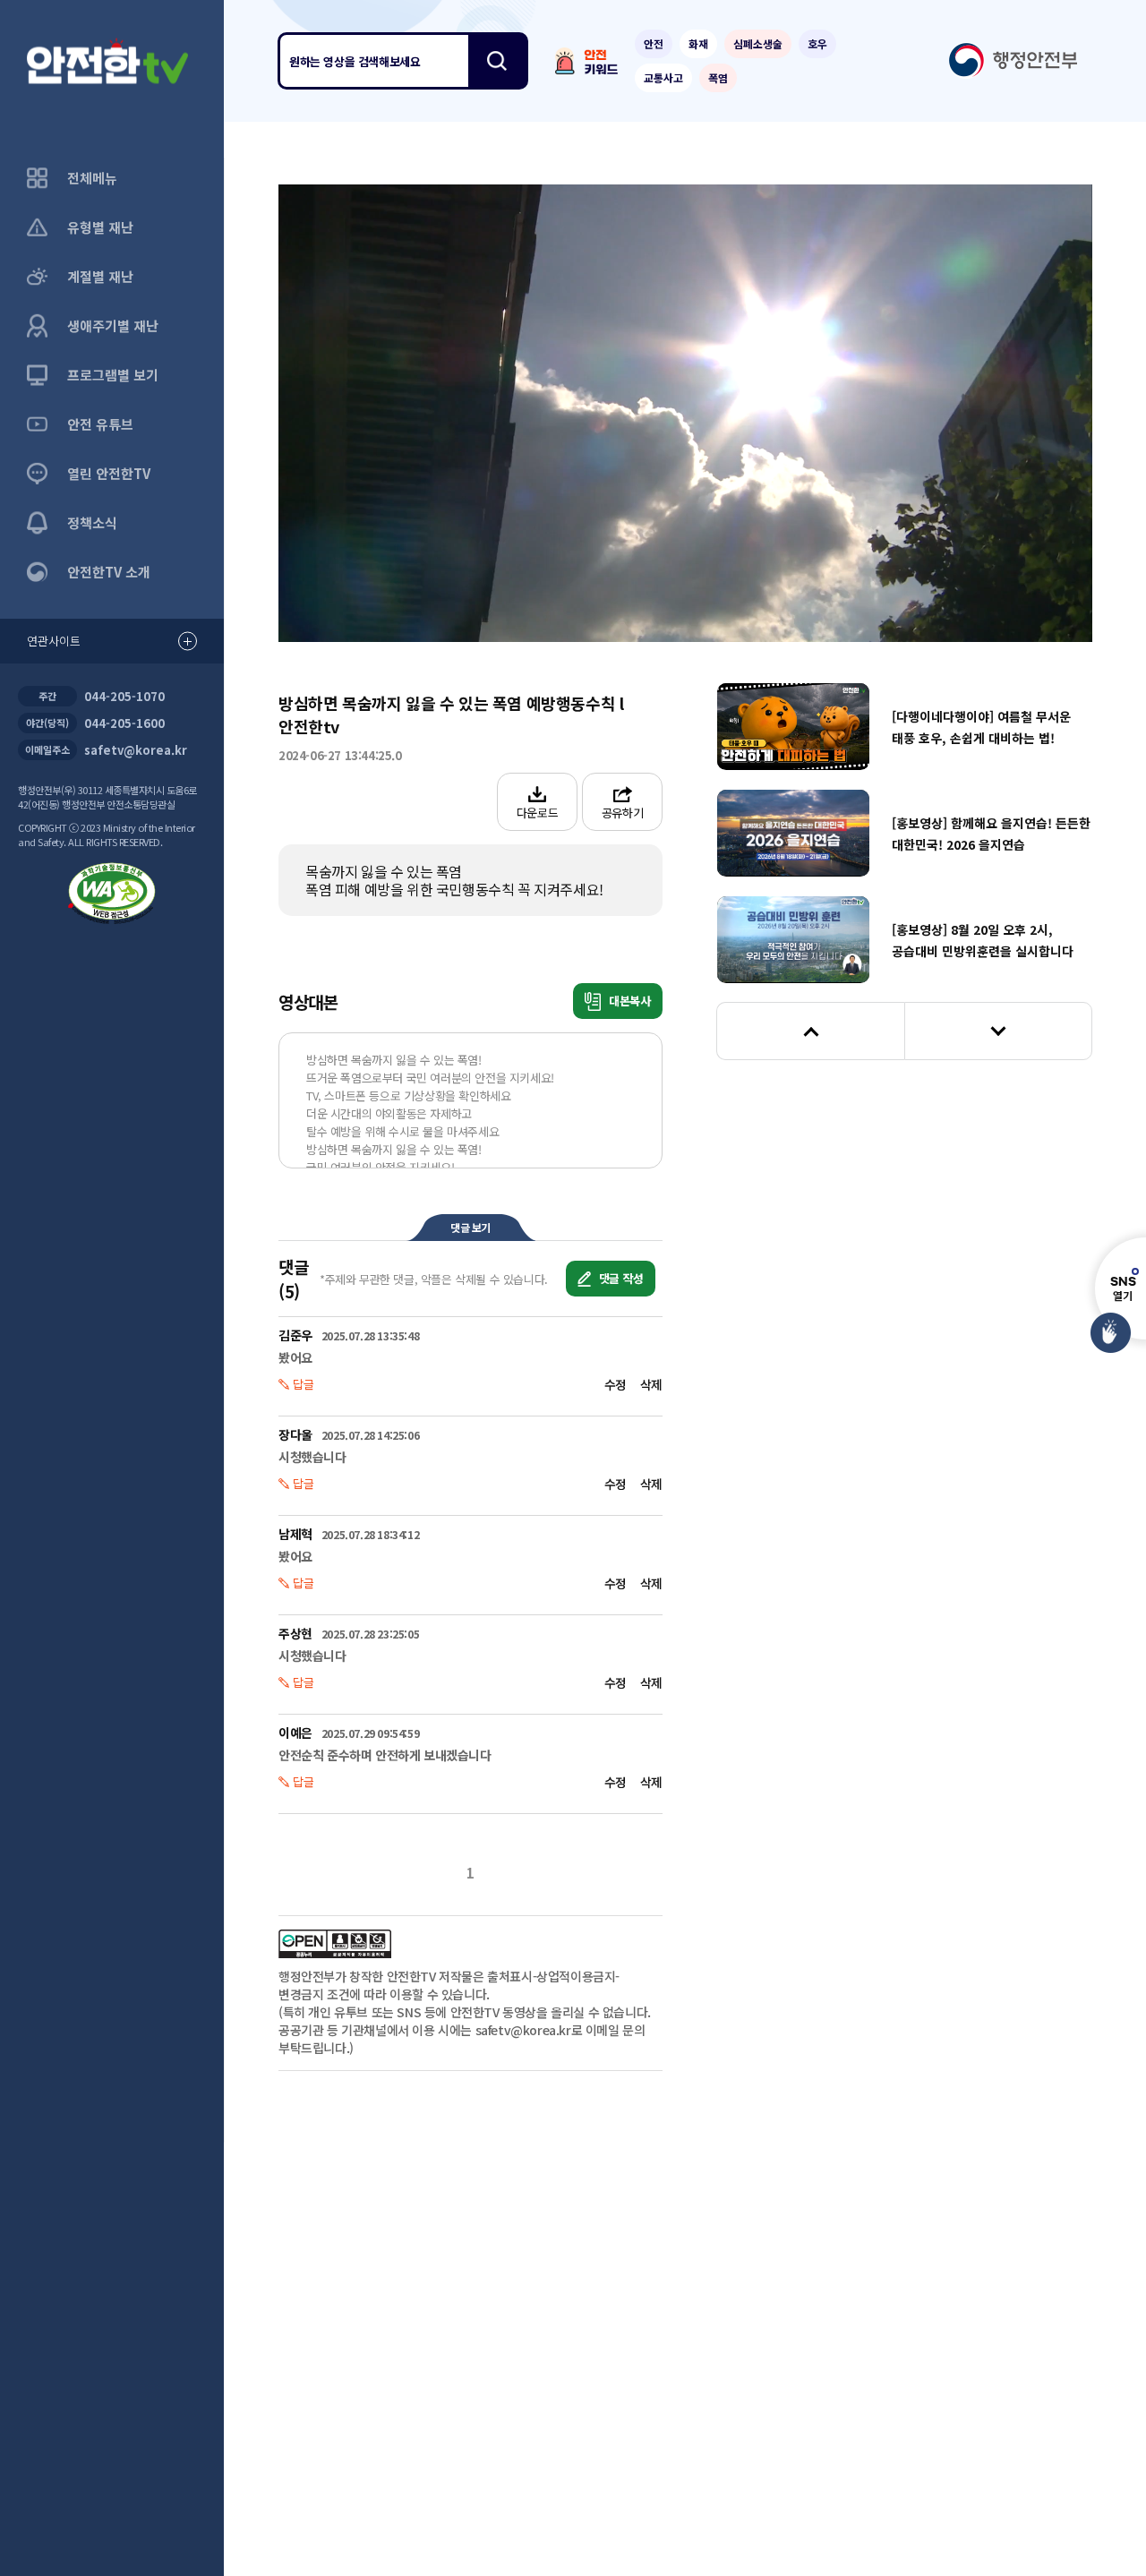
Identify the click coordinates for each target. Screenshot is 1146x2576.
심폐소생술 (758, 43)
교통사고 (663, 77)
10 (485, 414)
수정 (616, 1384)
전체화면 (1057, 600)
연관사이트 (54, 641)
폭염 (718, 77)
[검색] (497, 61)
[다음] (998, 1031)
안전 (654, 43)
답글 (304, 1384)
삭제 (651, 1384)
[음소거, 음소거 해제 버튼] (432, 600)
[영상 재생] (685, 413)
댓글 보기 (470, 1227)
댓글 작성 (620, 1278)
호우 (817, 43)
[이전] (810, 1031)
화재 (698, 43)
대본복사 (628, 1001)
